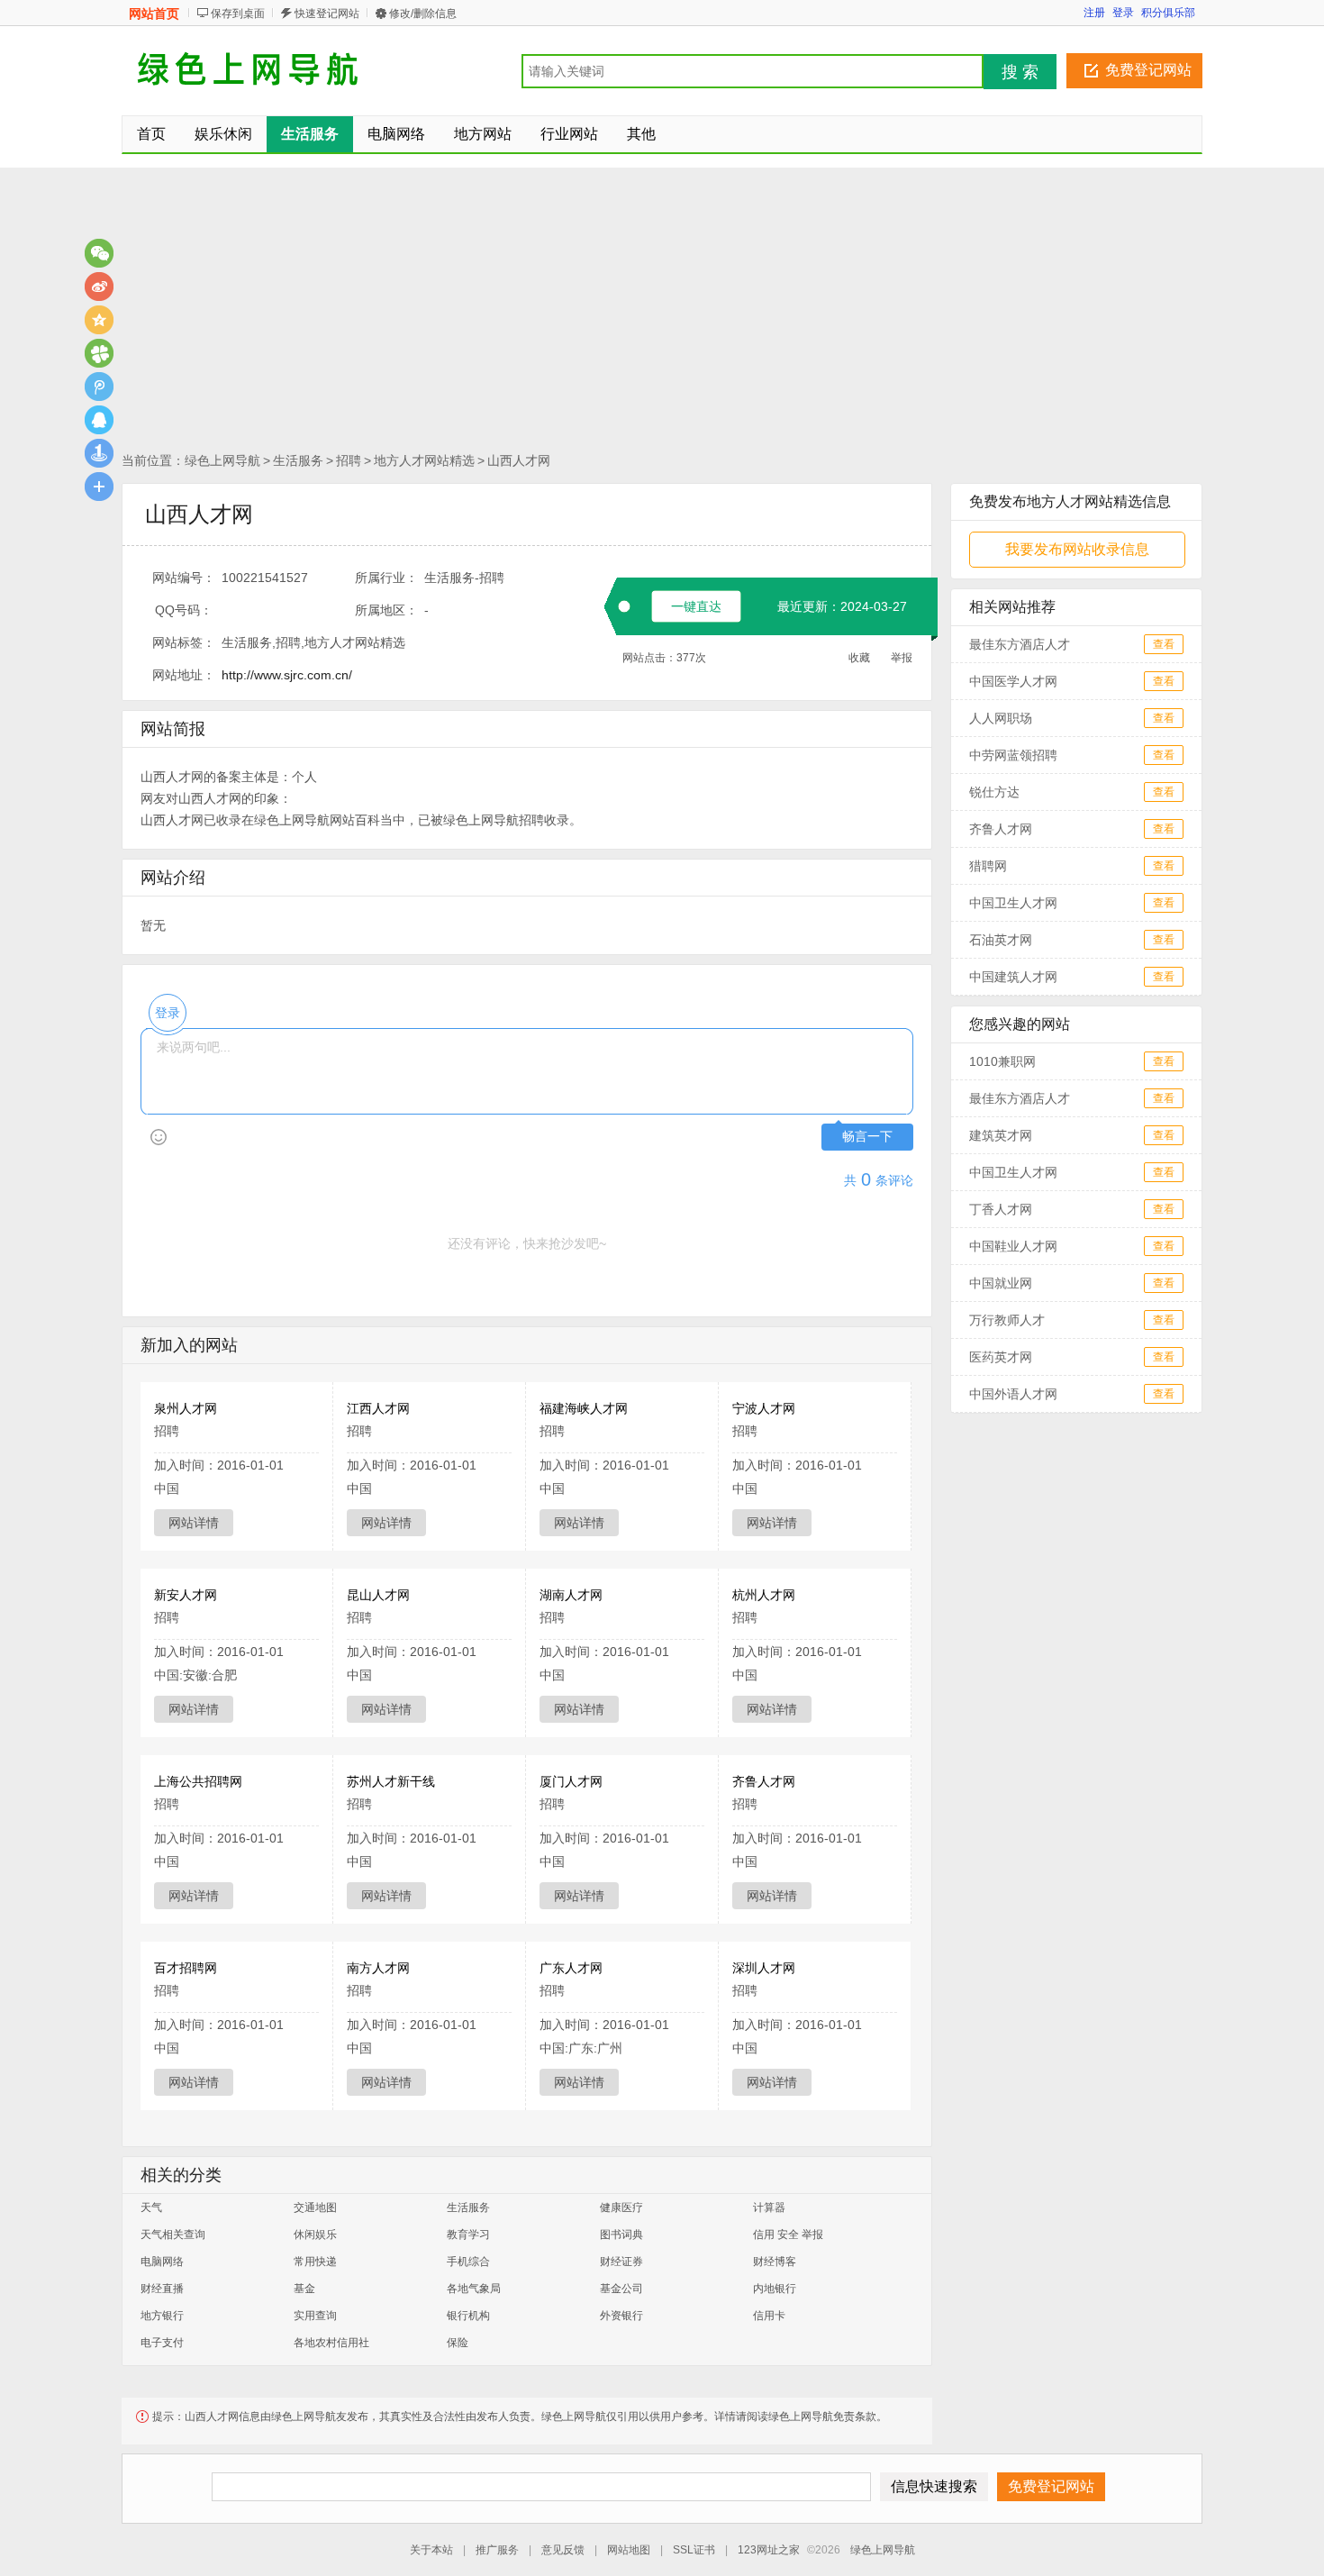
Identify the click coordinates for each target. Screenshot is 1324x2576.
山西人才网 (519, 460)
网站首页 (154, 14)
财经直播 (162, 2289)
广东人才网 (571, 1968)
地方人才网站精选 (424, 460)
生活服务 (298, 460)
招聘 (349, 460)
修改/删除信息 (423, 14)
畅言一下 (867, 1137)
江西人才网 (378, 1408)
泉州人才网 (186, 1408)
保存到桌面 (238, 14)
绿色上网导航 (222, 460)
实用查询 (315, 2316)
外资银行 (621, 2316)
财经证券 (621, 2262)
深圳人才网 (764, 1968)
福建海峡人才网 (584, 1408)
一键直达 (696, 606)
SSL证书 (694, 2550)
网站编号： (184, 578)
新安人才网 (186, 1595)
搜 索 (1020, 72)
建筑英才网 (1001, 1135)
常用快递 (315, 2262)
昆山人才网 (378, 1595)
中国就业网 (1001, 1283)
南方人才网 (378, 1968)
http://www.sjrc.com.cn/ (287, 675)
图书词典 (621, 2235)
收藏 (859, 658)
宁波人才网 (764, 1408)
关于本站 (431, 2550)
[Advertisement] (662, 312)
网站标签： (184, 642)
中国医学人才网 (1013, 681)
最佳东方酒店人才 (1020, 644)
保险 (458, 2343)
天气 (151, 2207)
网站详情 (194, 1523)
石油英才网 (1001, 940)
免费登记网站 (1148, 70)
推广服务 (497, 2550)
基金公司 (621, 2289)
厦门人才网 (571, 1781)
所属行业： (386, 578)
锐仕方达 (994, 792)
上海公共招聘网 (198, 1781)
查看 (1164, 644)
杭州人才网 (764, 1595)
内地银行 (775, 2289)
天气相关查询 (173, 2235)
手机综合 (468, 2262)
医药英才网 (1001, 1357)
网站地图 (629, 2550)
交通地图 (315, 2207)
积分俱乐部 (1168, 13)
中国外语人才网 (1013, 1394)
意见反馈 (563, 2550)
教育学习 (468, 2235)
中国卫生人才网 (1013, 903)
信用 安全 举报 (788, 2235)
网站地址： (184, 675)
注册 (1094, 13)
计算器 (769, 2207)
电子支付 (162, 2343)
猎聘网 (988, 866)
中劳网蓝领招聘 (1013, 755)
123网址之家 (769, 2550)
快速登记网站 (327, 14)
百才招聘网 (186, 1968)
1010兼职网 (1002, 1061)
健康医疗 (621, 2207)
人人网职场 (1001, 718)
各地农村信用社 (331, 2343)
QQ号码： (184, 610)
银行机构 (468, 2316)
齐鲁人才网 (764, 1781)
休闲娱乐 (315, 2235)
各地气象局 (474, 2289)
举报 (902, 658)
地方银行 (162, 2316)
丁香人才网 (1001, 1209)
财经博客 (775, 2262)
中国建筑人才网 (1013, 977)
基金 (304, 2289)
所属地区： (386, 610)
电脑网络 (162, 2262)
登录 (1123, 13)
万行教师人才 (1007, 1320)
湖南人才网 (571, 1595)
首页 (151, 134)
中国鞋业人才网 (1013, 1246)
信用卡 (769, 2316)
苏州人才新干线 (391, 1781)
